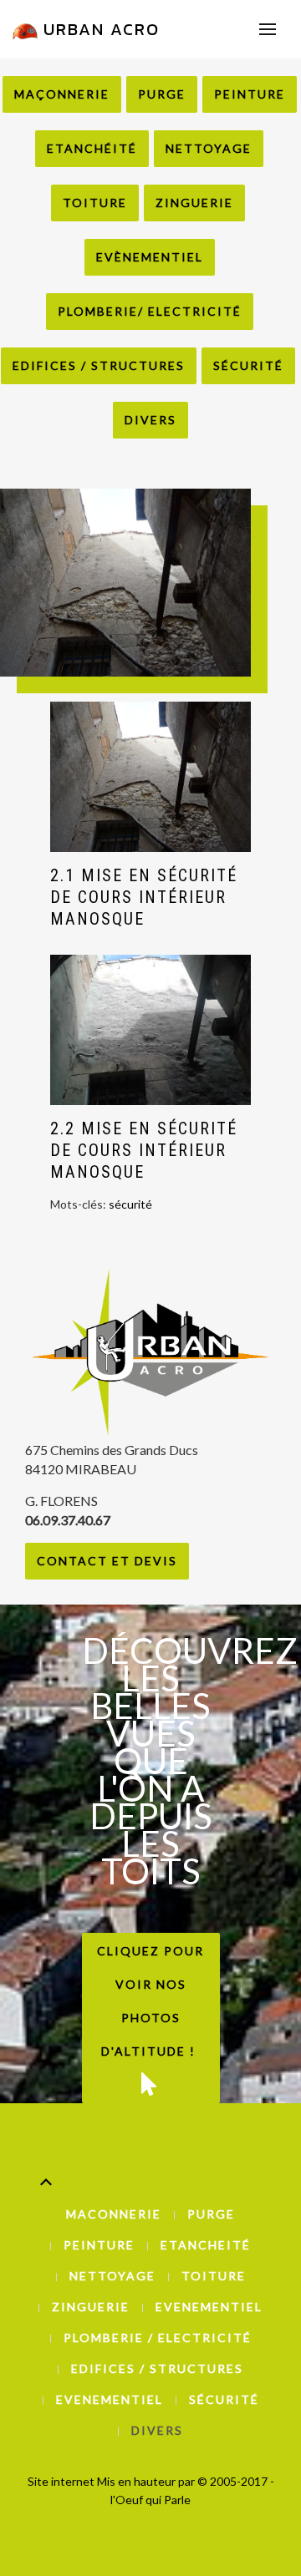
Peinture (250, 94)
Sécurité (248, 365)
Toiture (95, 203)
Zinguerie (194, 203)
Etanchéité (92, 148)
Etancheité (206, 2245)
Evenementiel (209, 2307)
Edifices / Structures (99, 365)
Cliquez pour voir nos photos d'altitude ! (150, 2001)
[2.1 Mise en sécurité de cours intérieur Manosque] (150, 777)
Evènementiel (150, 257)
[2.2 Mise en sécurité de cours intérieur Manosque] (150, 1030)
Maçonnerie (62, 94)
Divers (150, 420)
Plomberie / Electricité (158, 2338)
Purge (162, 94)
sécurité (130, 1204)
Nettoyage (209, 148)
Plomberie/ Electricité (150, 311)
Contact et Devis (107, 1561)
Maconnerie (114, 2214)
